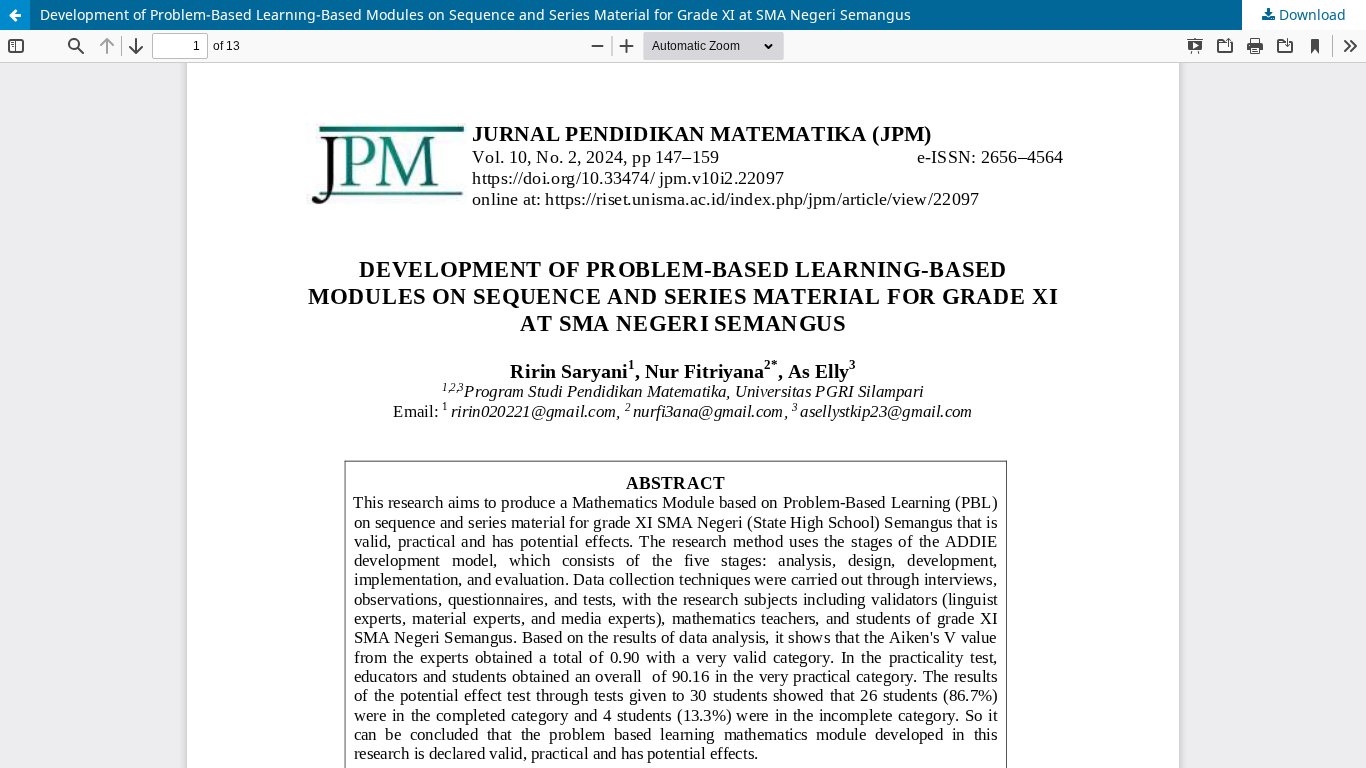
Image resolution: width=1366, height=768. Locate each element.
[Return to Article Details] (15, 15)
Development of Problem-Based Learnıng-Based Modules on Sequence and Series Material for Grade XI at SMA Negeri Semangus (475, 14)
